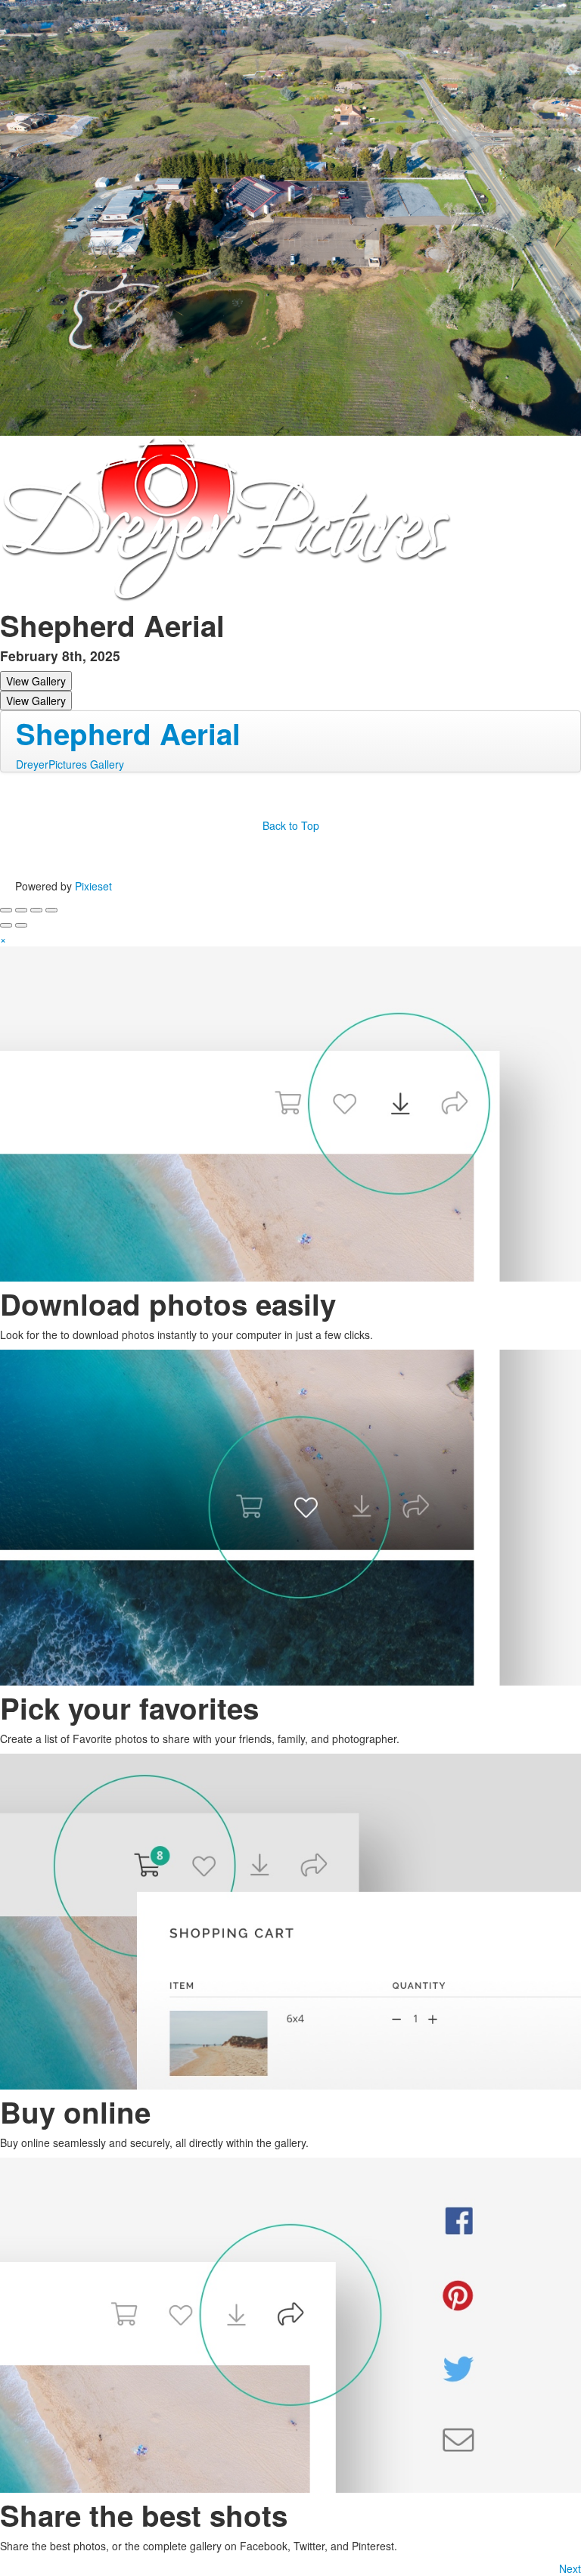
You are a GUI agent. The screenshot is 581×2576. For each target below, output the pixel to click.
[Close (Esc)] (6, 910)
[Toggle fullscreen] (36, 910)
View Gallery (36, 681)
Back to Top (291, 825)
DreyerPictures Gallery (70, 764)
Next (570, 2568)
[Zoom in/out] (51, 910)
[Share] (21, 910)
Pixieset (93, 886)
